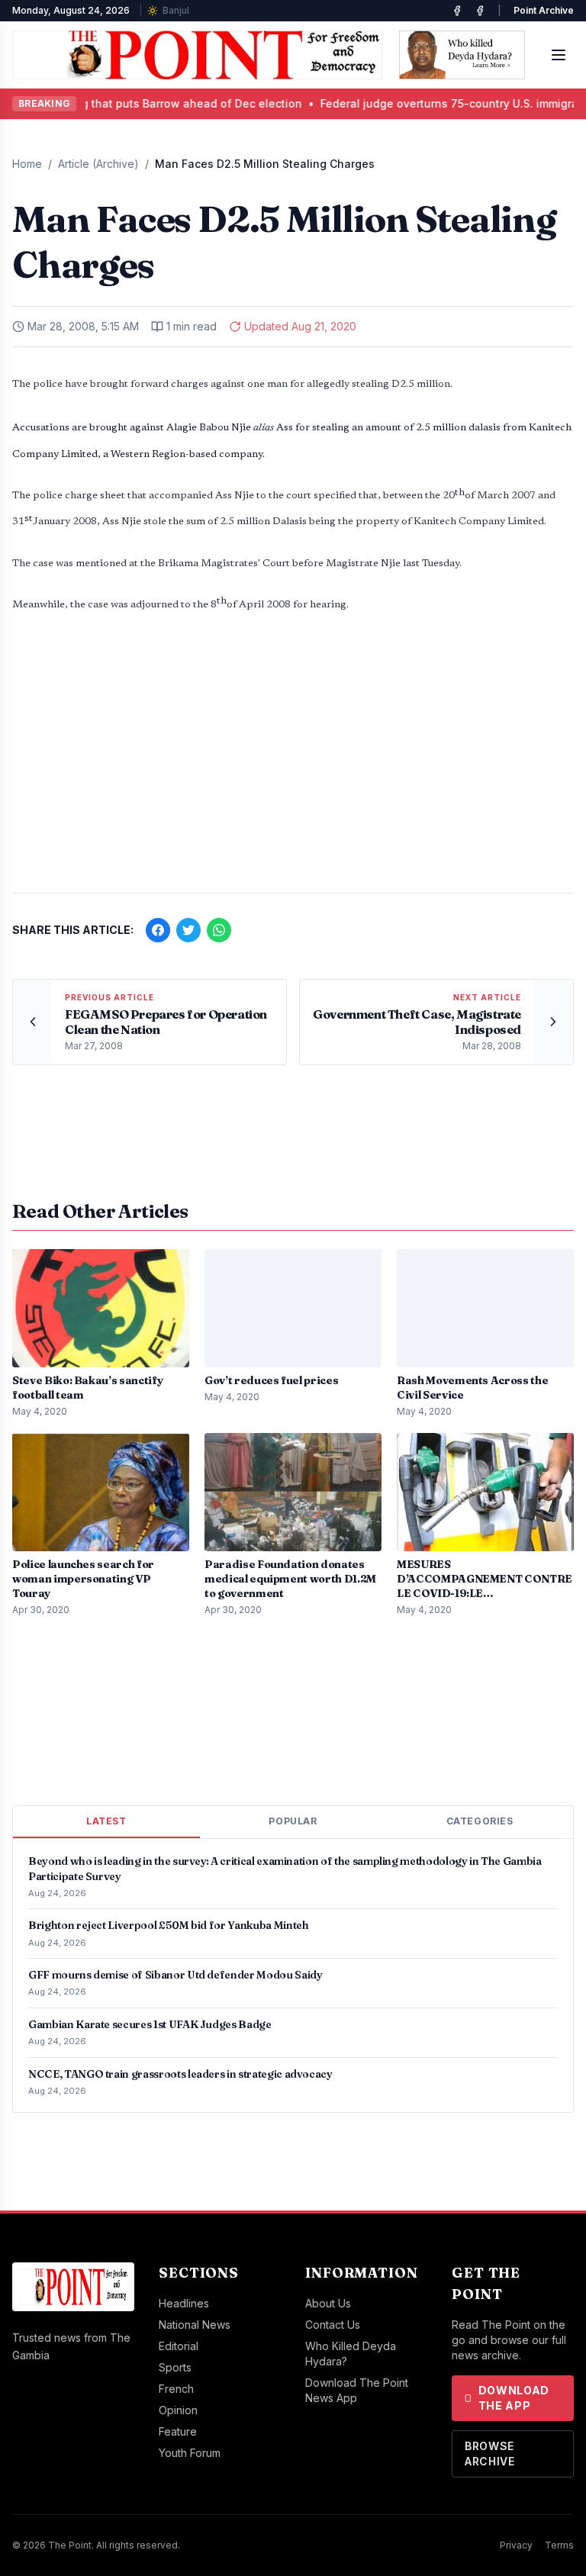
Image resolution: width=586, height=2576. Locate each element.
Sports (175, 2367)
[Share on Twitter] (188, 930)
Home (27, 164)
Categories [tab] (480, 1821)
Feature (178, 2431)
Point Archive (544, 10)
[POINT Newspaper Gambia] (457, 11)
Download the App (514, 2398)
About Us (328, 2303)
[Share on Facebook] (158, 930)
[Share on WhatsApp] (219, 930)
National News (195, 2325)
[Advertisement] (293, 762)
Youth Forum (190, 2453)
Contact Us (333, 2325)
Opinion (178, 2410)
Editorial (179, 2346)
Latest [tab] (106, 1821)
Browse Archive (490, 2454)
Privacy (516, 2545)
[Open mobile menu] (559, 55)
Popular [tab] (293, 1821)
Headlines (184, 2303)
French (176, 2389)
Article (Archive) (98, 164)
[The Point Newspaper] (480, 11)
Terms (559, 2545)
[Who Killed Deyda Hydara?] (462, 55)
